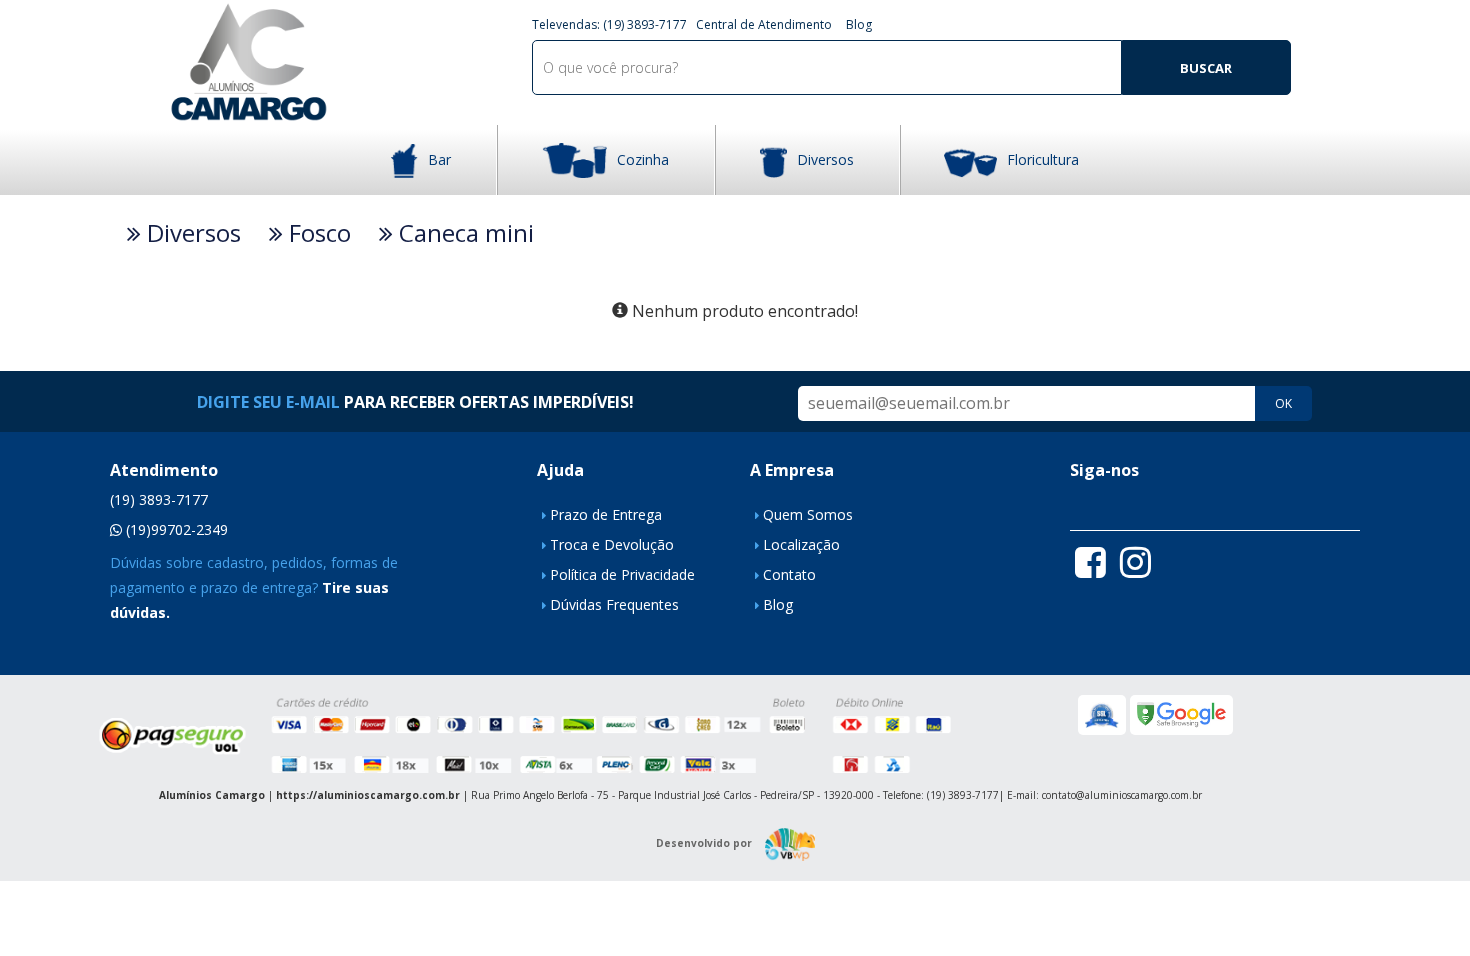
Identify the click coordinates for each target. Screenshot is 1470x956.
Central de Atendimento (764, 24)
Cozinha (643, 159)
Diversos (825, 159)
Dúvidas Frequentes (614, 604)
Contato (789, 574)
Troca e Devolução (612, 544)
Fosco (317, 233)
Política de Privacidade (622, 574)
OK (1283, 403)
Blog (859, 24)
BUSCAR (1206, 68)
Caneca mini (463, 233)
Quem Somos (808, 514)
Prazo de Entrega (606, 514)
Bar (439, 159)
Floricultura (1043, 159)
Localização (801, 544)
